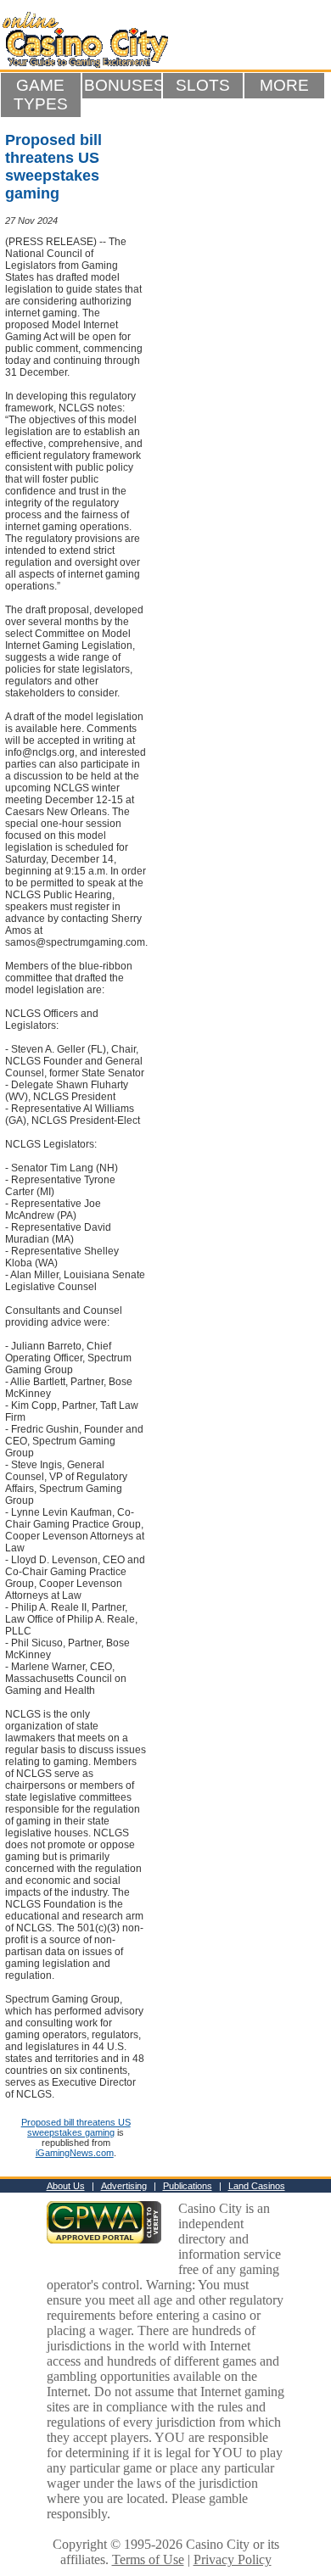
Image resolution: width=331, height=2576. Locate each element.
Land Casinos (257, 2186)
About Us (66, 2186)
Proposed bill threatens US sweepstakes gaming (76, 2127)
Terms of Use (148, 2559)
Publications (188, 2186)
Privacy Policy (233, 2559)
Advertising (124, 2186)
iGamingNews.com (75, 2153)
